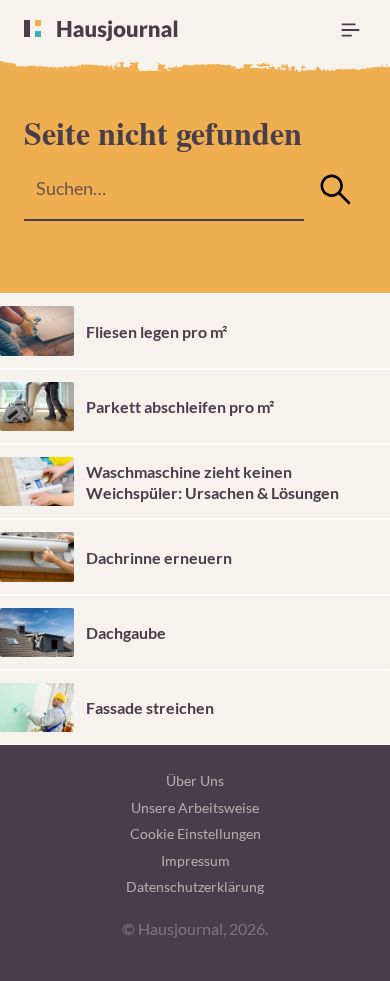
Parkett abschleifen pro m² (180, 406)
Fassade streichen (150, 707)
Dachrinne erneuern (159, 557)
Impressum (195, 860)
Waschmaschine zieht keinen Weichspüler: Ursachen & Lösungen (212, 482)
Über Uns (195, 780)
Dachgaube (126, 632)
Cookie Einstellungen (195, 833)
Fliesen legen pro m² (156, 331)
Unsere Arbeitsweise (195, 807)
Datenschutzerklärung (195, 886)
